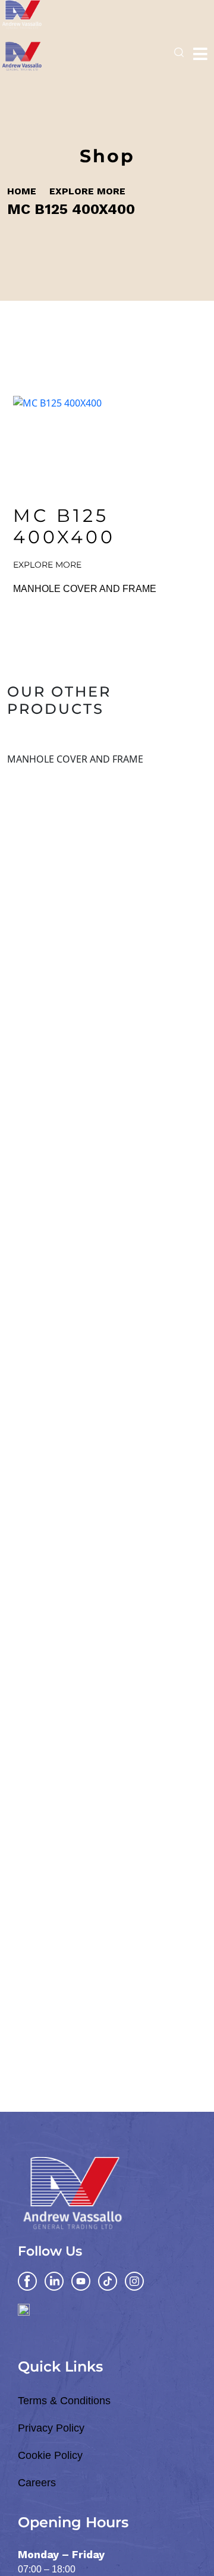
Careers (37, 2483)
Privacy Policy (51, 2428)
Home (22, 191)
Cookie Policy (50, 2455)
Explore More (87, 191)
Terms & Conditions (64, 2401)
